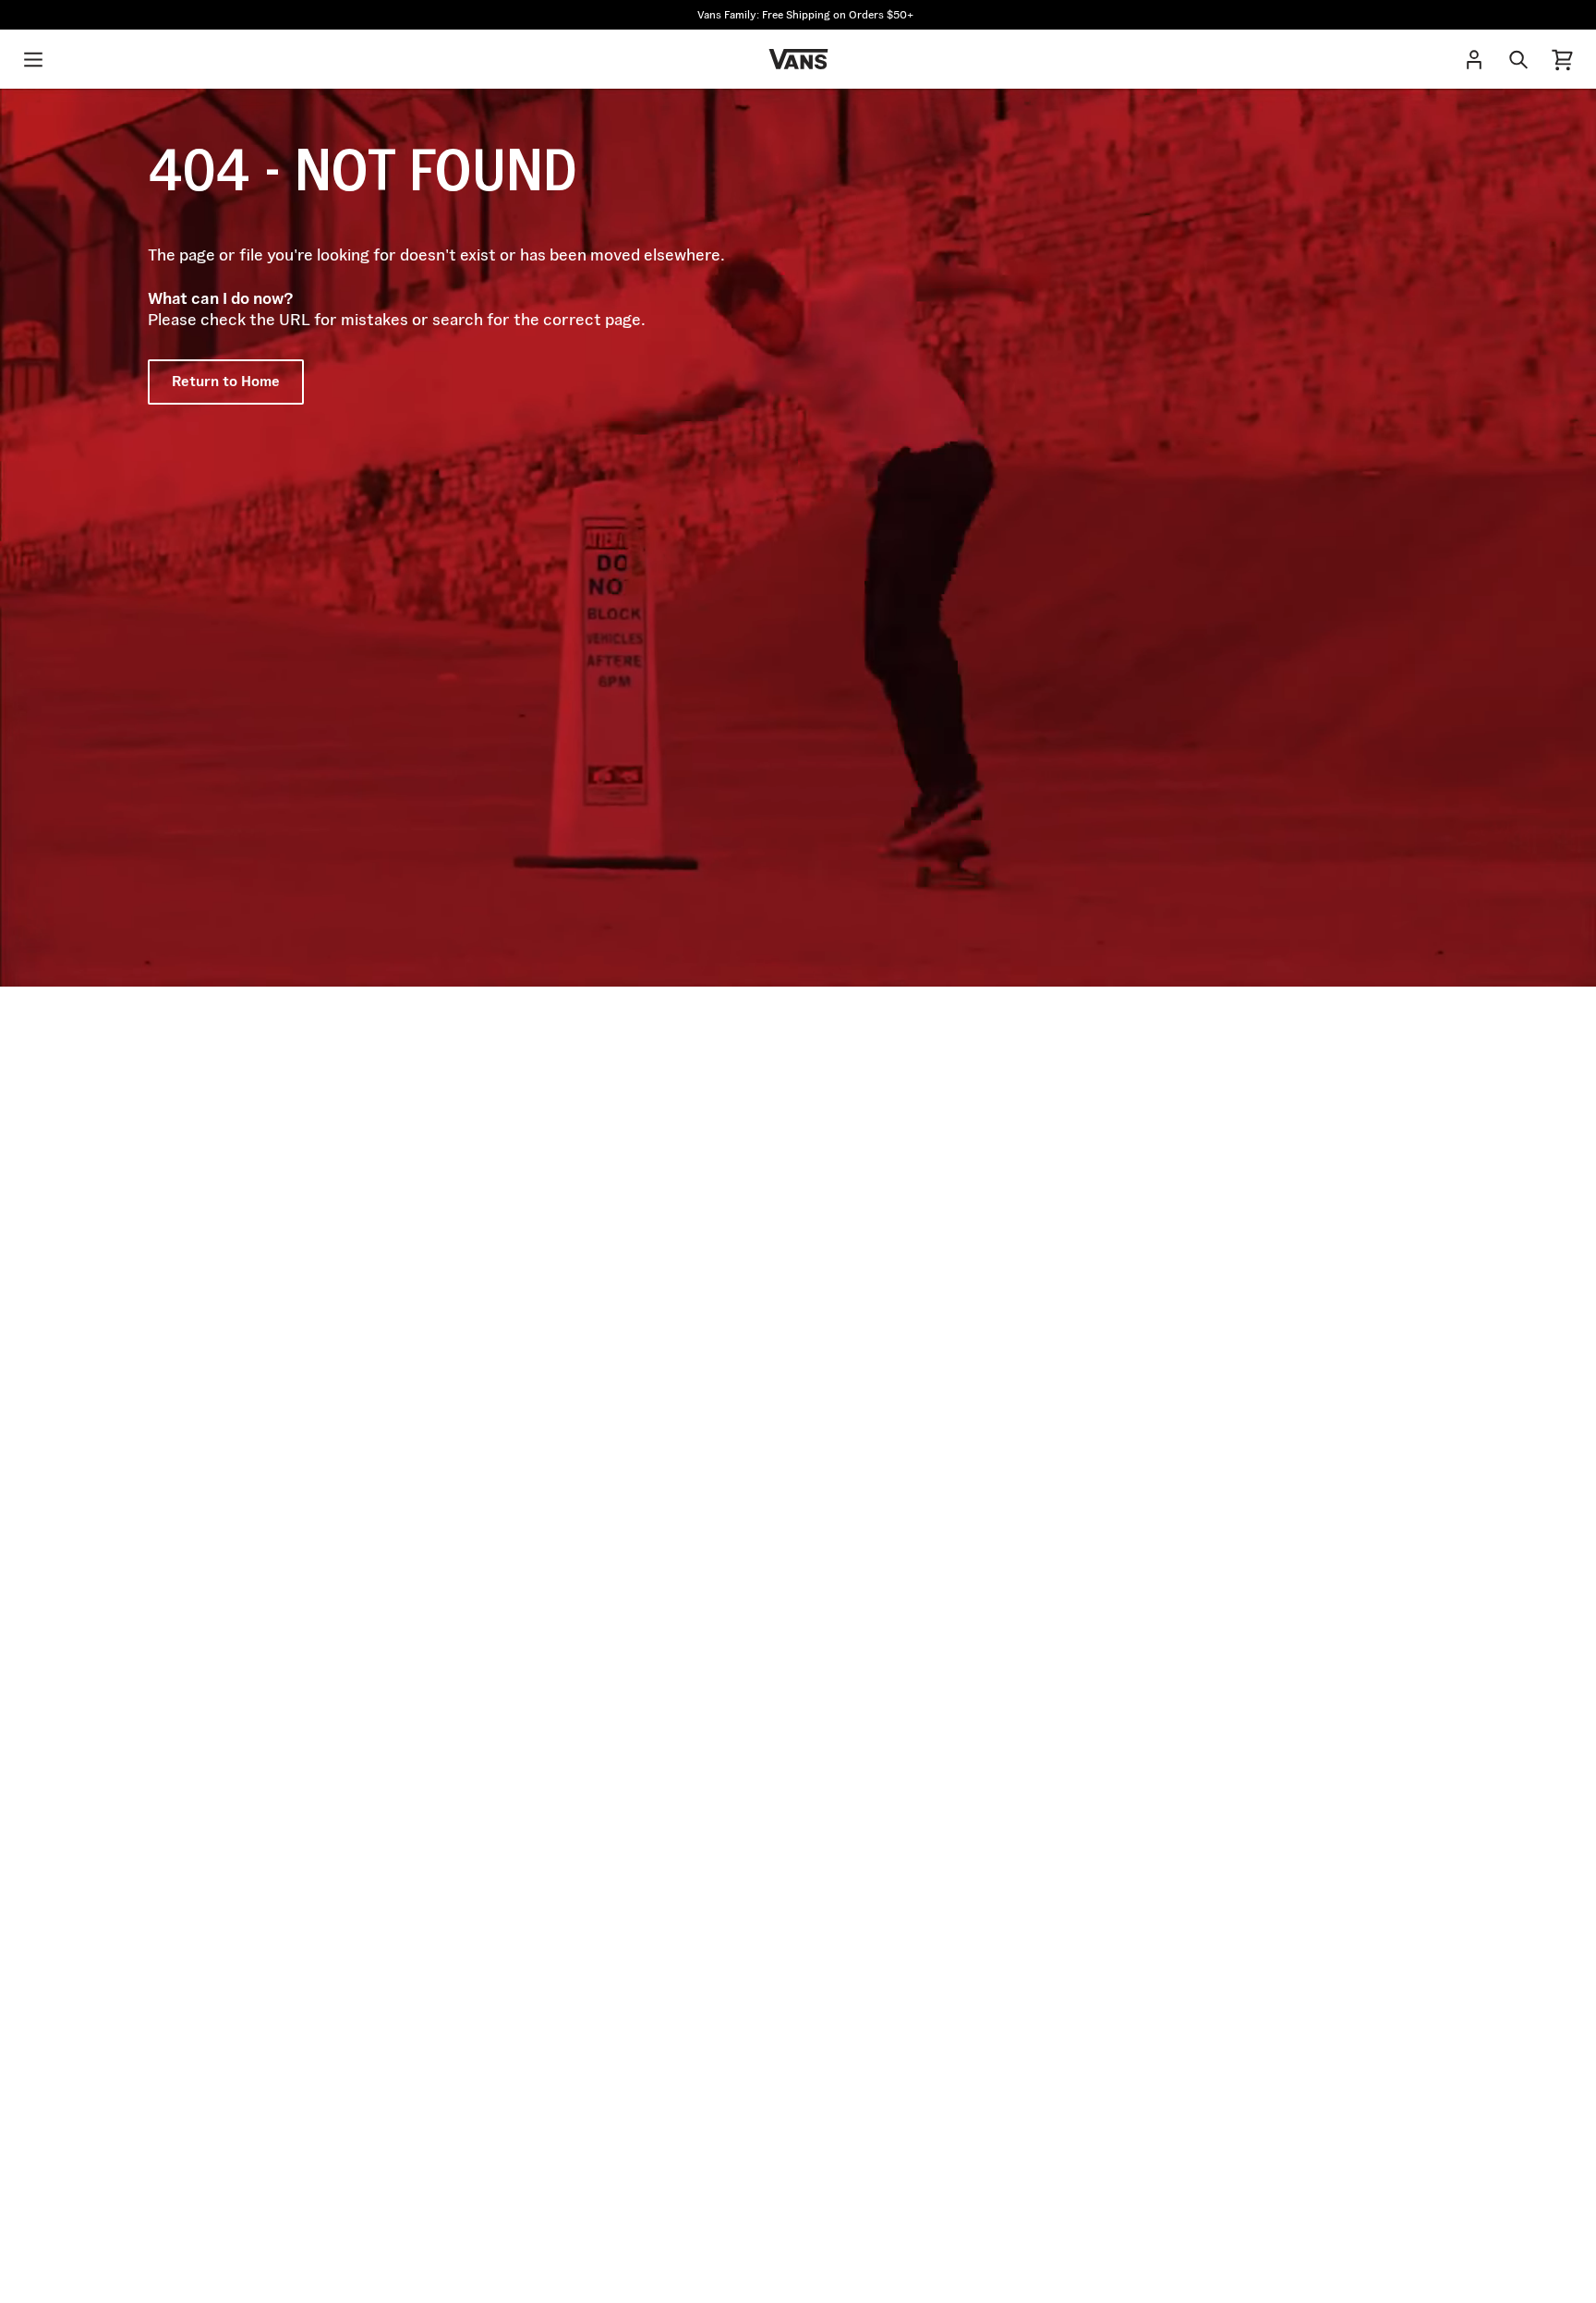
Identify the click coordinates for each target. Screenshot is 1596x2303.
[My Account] (1474, 59)
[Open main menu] (33, 59)
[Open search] (1518, 59)
